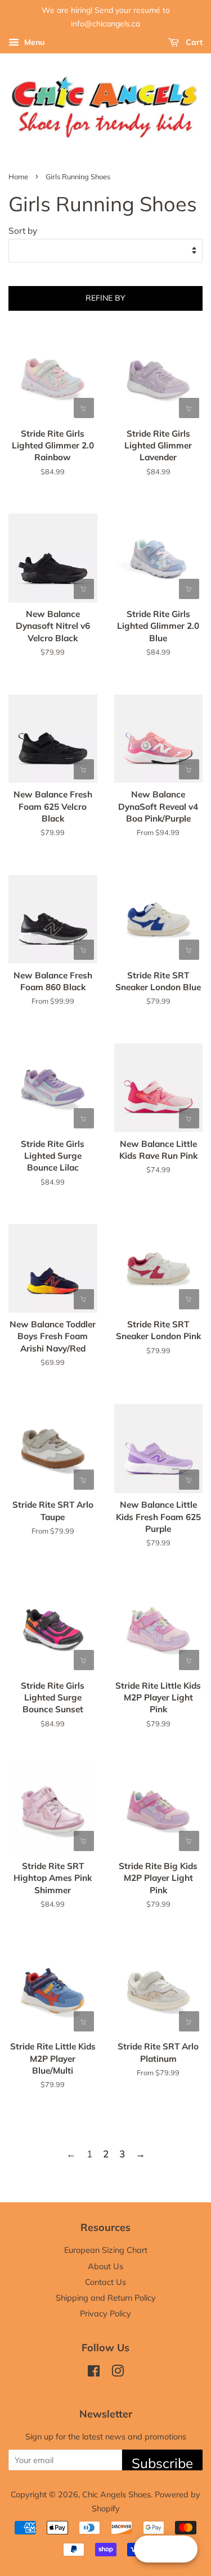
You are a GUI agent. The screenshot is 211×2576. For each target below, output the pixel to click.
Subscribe (162, 2462)
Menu (33, 42)
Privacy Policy (105, 2313)
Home (18, 176)
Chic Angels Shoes (116, 2494)
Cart (193, 42)
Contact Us (105, 2282)
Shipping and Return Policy (106, 2298)
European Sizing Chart (106, 2250)
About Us (105, 2266)
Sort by (23, 231)
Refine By (105, 298)
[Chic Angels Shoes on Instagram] (118, 2373)
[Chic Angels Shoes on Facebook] (94, 2373)
